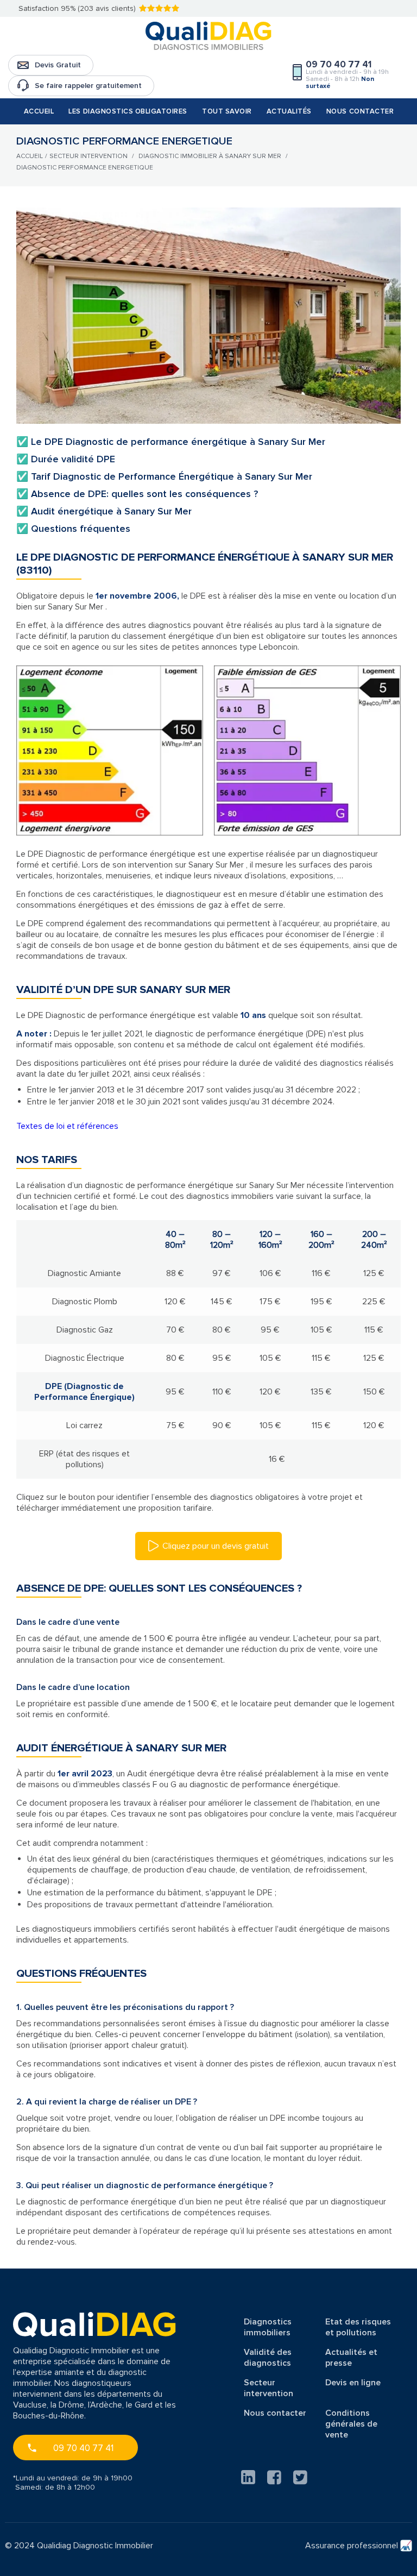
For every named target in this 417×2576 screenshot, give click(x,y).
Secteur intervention (268, 2388)
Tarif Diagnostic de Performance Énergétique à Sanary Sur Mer (164, 476)
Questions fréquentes (73, 529)
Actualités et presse (351, 2358)
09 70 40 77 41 (83, 2448)
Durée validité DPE (66, 459)
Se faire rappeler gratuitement (88, 86)
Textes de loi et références (67, 1126)
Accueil (39, 111)
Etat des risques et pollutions (358, 2327)
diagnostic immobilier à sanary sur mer (210, 156)
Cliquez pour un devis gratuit (216, 1546)
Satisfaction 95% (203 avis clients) (77, 8)
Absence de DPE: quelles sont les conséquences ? (137, 494)
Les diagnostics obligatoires (128, 111)
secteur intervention (89, 156)
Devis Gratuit (58, 65)
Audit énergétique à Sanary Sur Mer (104, 511)
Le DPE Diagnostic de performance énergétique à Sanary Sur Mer (171, 442)
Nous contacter (360, 111)
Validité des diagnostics (268, 2358)
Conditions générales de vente (351, 2424)
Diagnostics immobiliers (268, 2327)
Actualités (289, 111)
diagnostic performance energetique (85, 168)
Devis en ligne (353, 2383)
